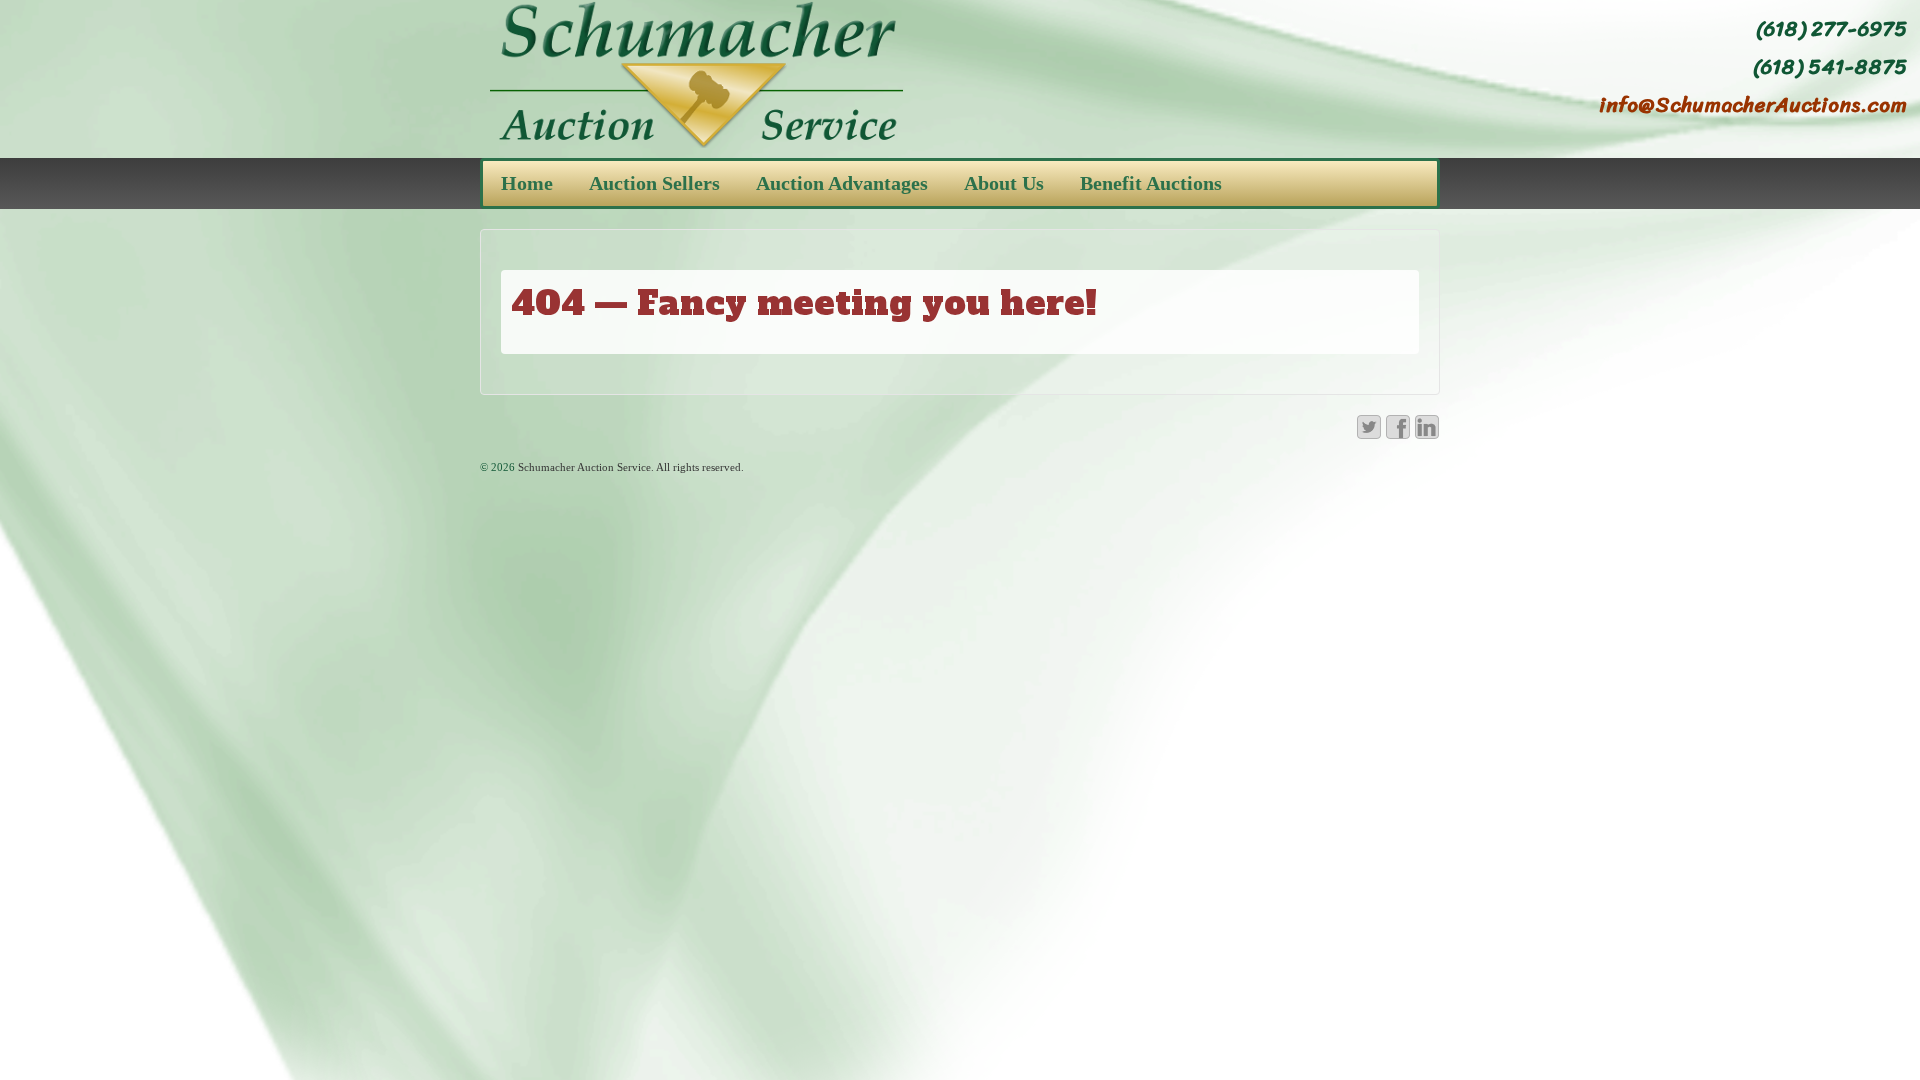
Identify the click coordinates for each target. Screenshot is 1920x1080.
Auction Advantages (842, 183)
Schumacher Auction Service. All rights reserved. (629, 467)
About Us (1004, 183)
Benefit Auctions (1151, 183)
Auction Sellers (654, 183)
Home (527, 183)
